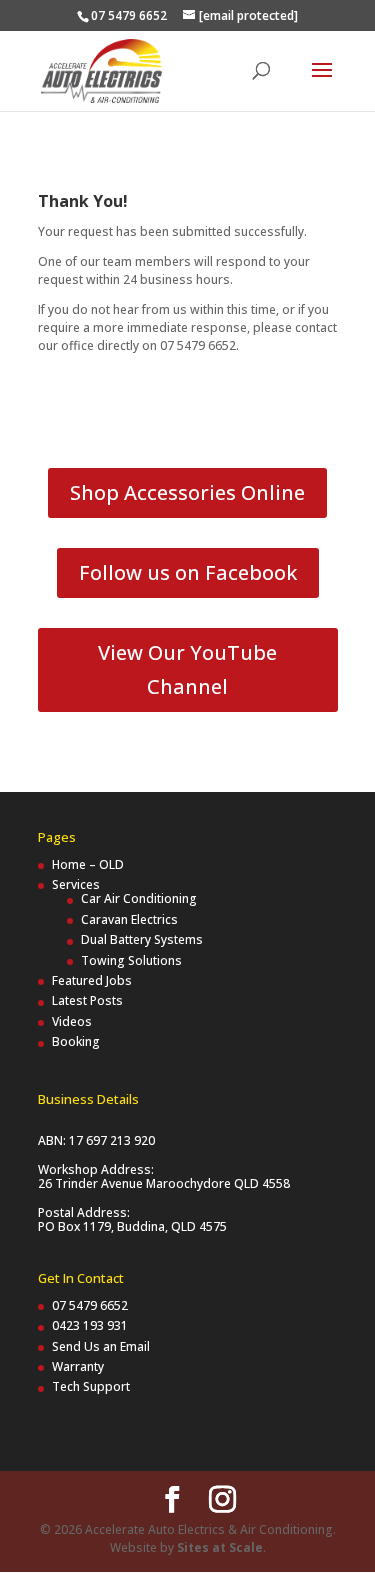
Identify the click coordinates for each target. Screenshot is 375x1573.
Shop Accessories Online (187, 492)
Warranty (78, 1366)
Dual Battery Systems (142, 939)
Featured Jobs (92, 980)
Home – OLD (88, 864)
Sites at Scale (220, 1547)
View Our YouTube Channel (187, 669)
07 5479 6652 (90, 1305)
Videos (72, 1021)
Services (76, 884)
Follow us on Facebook (188, 572)
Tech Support (91, 1386)
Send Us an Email (101, 1346)
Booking (76, 1041)
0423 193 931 (90, 1325)
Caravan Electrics (129, 919)
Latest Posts (87, 1000)
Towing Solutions (131, 960)
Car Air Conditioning (139, 898)
